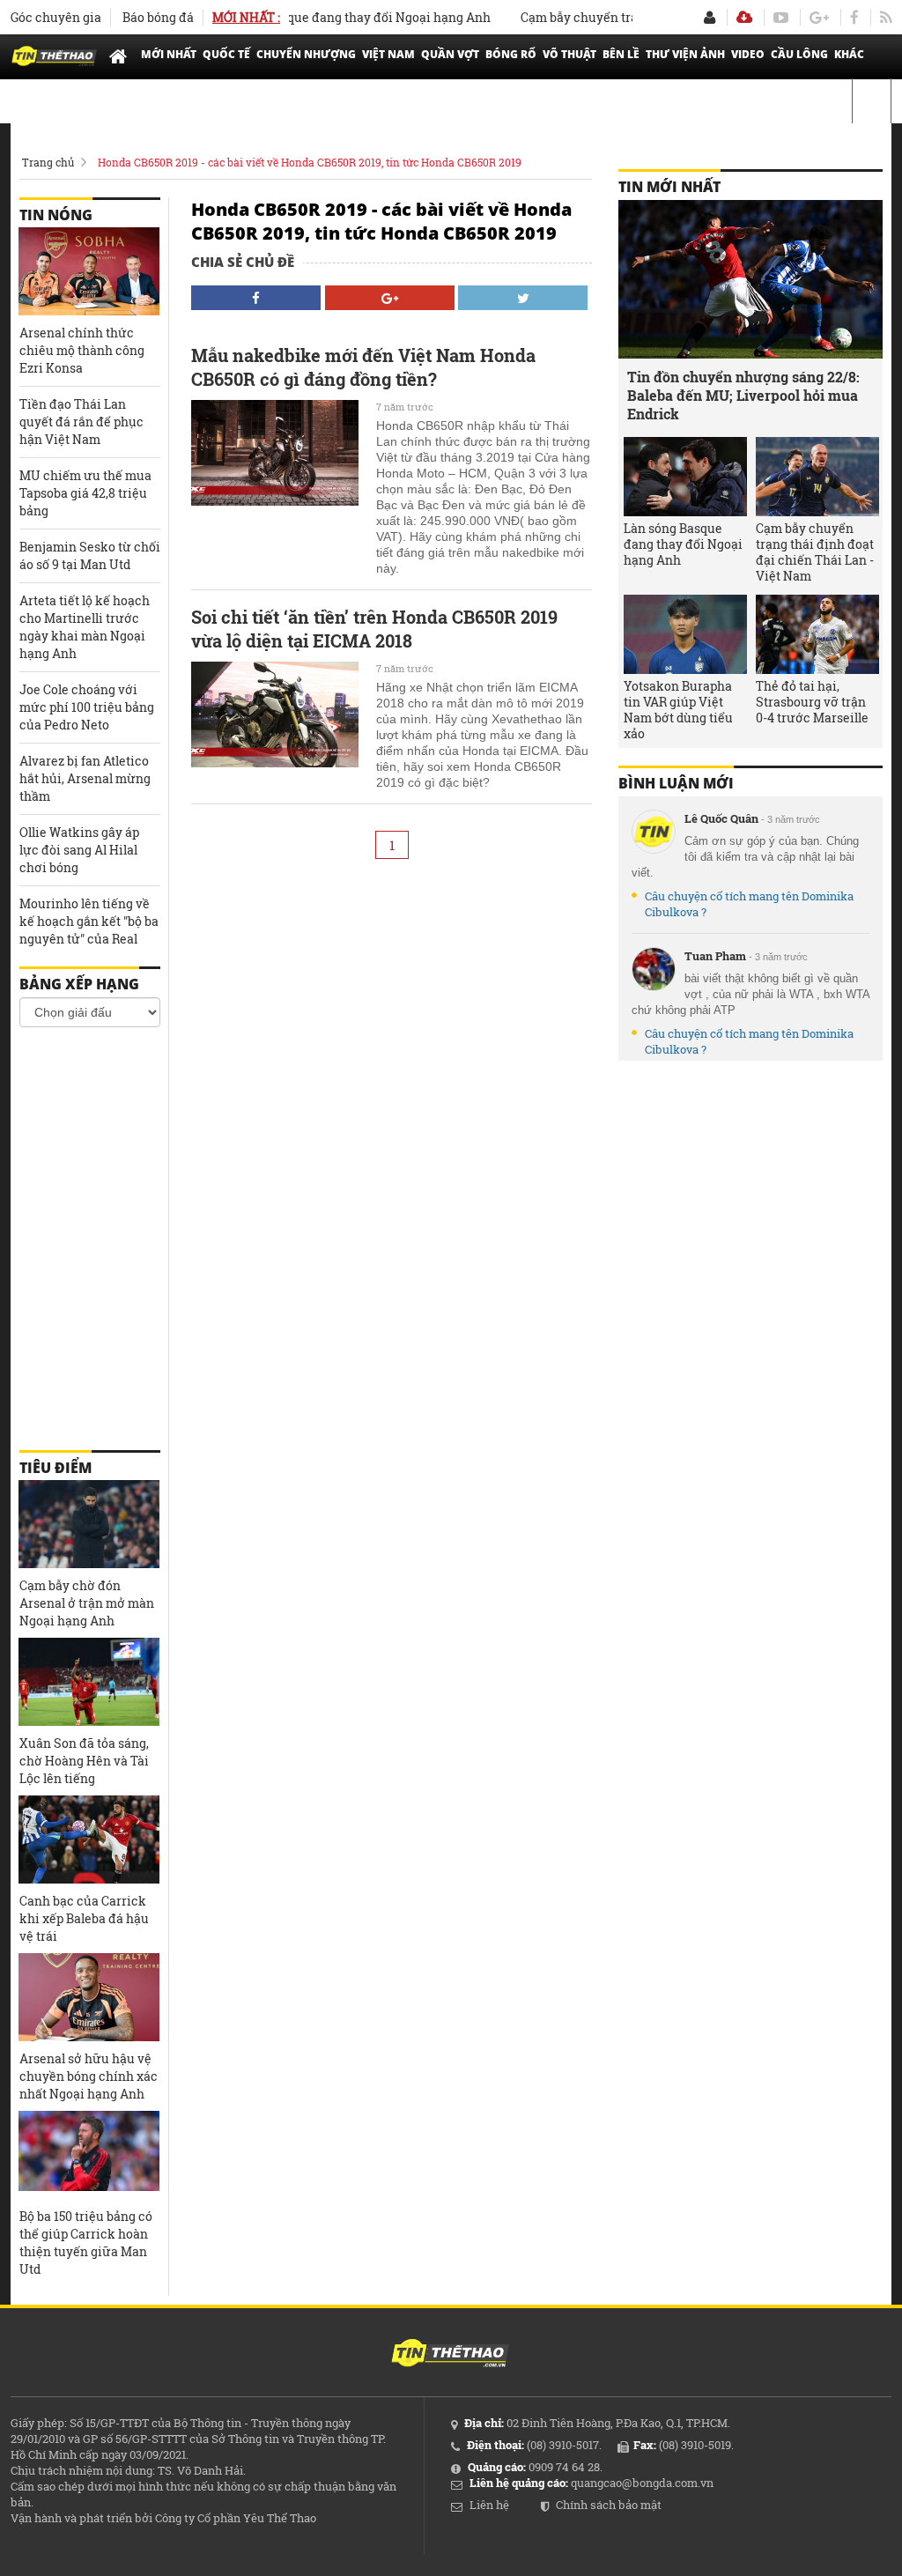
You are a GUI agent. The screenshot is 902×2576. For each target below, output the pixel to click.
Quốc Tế (226, 54)
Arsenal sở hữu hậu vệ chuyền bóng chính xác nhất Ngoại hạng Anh (89, 2076)
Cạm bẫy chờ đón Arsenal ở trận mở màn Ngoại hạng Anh (87, 1603)
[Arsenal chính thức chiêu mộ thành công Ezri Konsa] (89, 271)
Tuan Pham (715, 956)
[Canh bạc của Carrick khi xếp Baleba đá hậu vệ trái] (89, 1839)
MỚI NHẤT (169, 54)
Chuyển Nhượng (306, 54)
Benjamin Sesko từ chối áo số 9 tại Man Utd (90, 555)
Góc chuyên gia (56, 17)
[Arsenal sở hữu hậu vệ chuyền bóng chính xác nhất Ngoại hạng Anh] (89, 1997)
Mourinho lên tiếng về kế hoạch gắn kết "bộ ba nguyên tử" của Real (89, 921)
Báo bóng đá (158, 17)
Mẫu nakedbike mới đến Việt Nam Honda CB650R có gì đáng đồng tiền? (363, 367)
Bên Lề (621, 54)
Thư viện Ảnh (685, 54)
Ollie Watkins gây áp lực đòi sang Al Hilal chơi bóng (79, 850)
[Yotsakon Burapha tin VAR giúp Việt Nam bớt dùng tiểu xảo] (685, 634)
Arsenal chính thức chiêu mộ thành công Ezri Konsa (82, 350)
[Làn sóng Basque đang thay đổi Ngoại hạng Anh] (685, 477)
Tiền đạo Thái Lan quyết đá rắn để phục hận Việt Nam (81, 422)
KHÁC (849, 54)
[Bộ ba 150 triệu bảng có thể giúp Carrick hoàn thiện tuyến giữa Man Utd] (89, 2155)
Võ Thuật (569, 54)
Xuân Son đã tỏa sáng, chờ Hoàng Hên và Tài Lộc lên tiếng (84, 1761)
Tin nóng (56, 215)
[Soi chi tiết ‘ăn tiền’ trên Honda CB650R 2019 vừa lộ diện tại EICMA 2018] (275, 714)
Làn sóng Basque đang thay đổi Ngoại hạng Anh (323, 17)
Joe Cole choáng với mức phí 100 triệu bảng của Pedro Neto (87, 707)
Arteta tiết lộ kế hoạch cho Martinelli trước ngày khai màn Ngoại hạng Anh (85, 627)
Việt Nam (388, 54)
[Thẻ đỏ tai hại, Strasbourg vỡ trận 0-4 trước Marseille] (817, 634)
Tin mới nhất (669, 187)
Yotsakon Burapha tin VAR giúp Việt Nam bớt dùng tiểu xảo (678, 710)
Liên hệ (489, 2505)
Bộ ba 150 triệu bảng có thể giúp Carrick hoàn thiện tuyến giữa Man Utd (86, 2243)
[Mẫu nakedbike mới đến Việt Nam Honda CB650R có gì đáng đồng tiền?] (275, 453)
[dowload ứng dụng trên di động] (744, 17)
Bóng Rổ (511, 54)
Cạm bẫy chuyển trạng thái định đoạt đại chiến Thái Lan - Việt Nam (815, 552)
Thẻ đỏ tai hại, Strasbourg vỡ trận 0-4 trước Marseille (812, 702)
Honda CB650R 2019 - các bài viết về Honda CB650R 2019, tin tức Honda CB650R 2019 (310, 162)
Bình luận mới (676, 783)
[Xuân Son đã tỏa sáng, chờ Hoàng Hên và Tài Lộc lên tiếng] (89, 1682)
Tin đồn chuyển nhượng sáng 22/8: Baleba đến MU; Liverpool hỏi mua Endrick (743, 395)
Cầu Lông (799, 54)
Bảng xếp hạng (79, 984)
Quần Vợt (450, 54)
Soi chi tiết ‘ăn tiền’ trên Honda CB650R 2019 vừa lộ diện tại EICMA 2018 (374, 629)
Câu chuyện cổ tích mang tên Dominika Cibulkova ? (749, 904)
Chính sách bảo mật (609, 2505)
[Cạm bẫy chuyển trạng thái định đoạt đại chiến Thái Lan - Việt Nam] (817, 477)
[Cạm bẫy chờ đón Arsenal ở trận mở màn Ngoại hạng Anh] (89, 1524)
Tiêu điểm (55, 1468)
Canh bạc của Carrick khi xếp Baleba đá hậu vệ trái (84, 1918)
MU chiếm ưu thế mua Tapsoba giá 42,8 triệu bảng (85, 493)
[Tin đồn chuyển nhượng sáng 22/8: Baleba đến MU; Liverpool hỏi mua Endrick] (750, 279)
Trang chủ (48, 162)
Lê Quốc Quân (721, 818)
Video (748, 54)
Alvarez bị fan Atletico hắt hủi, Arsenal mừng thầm (85, 778)
